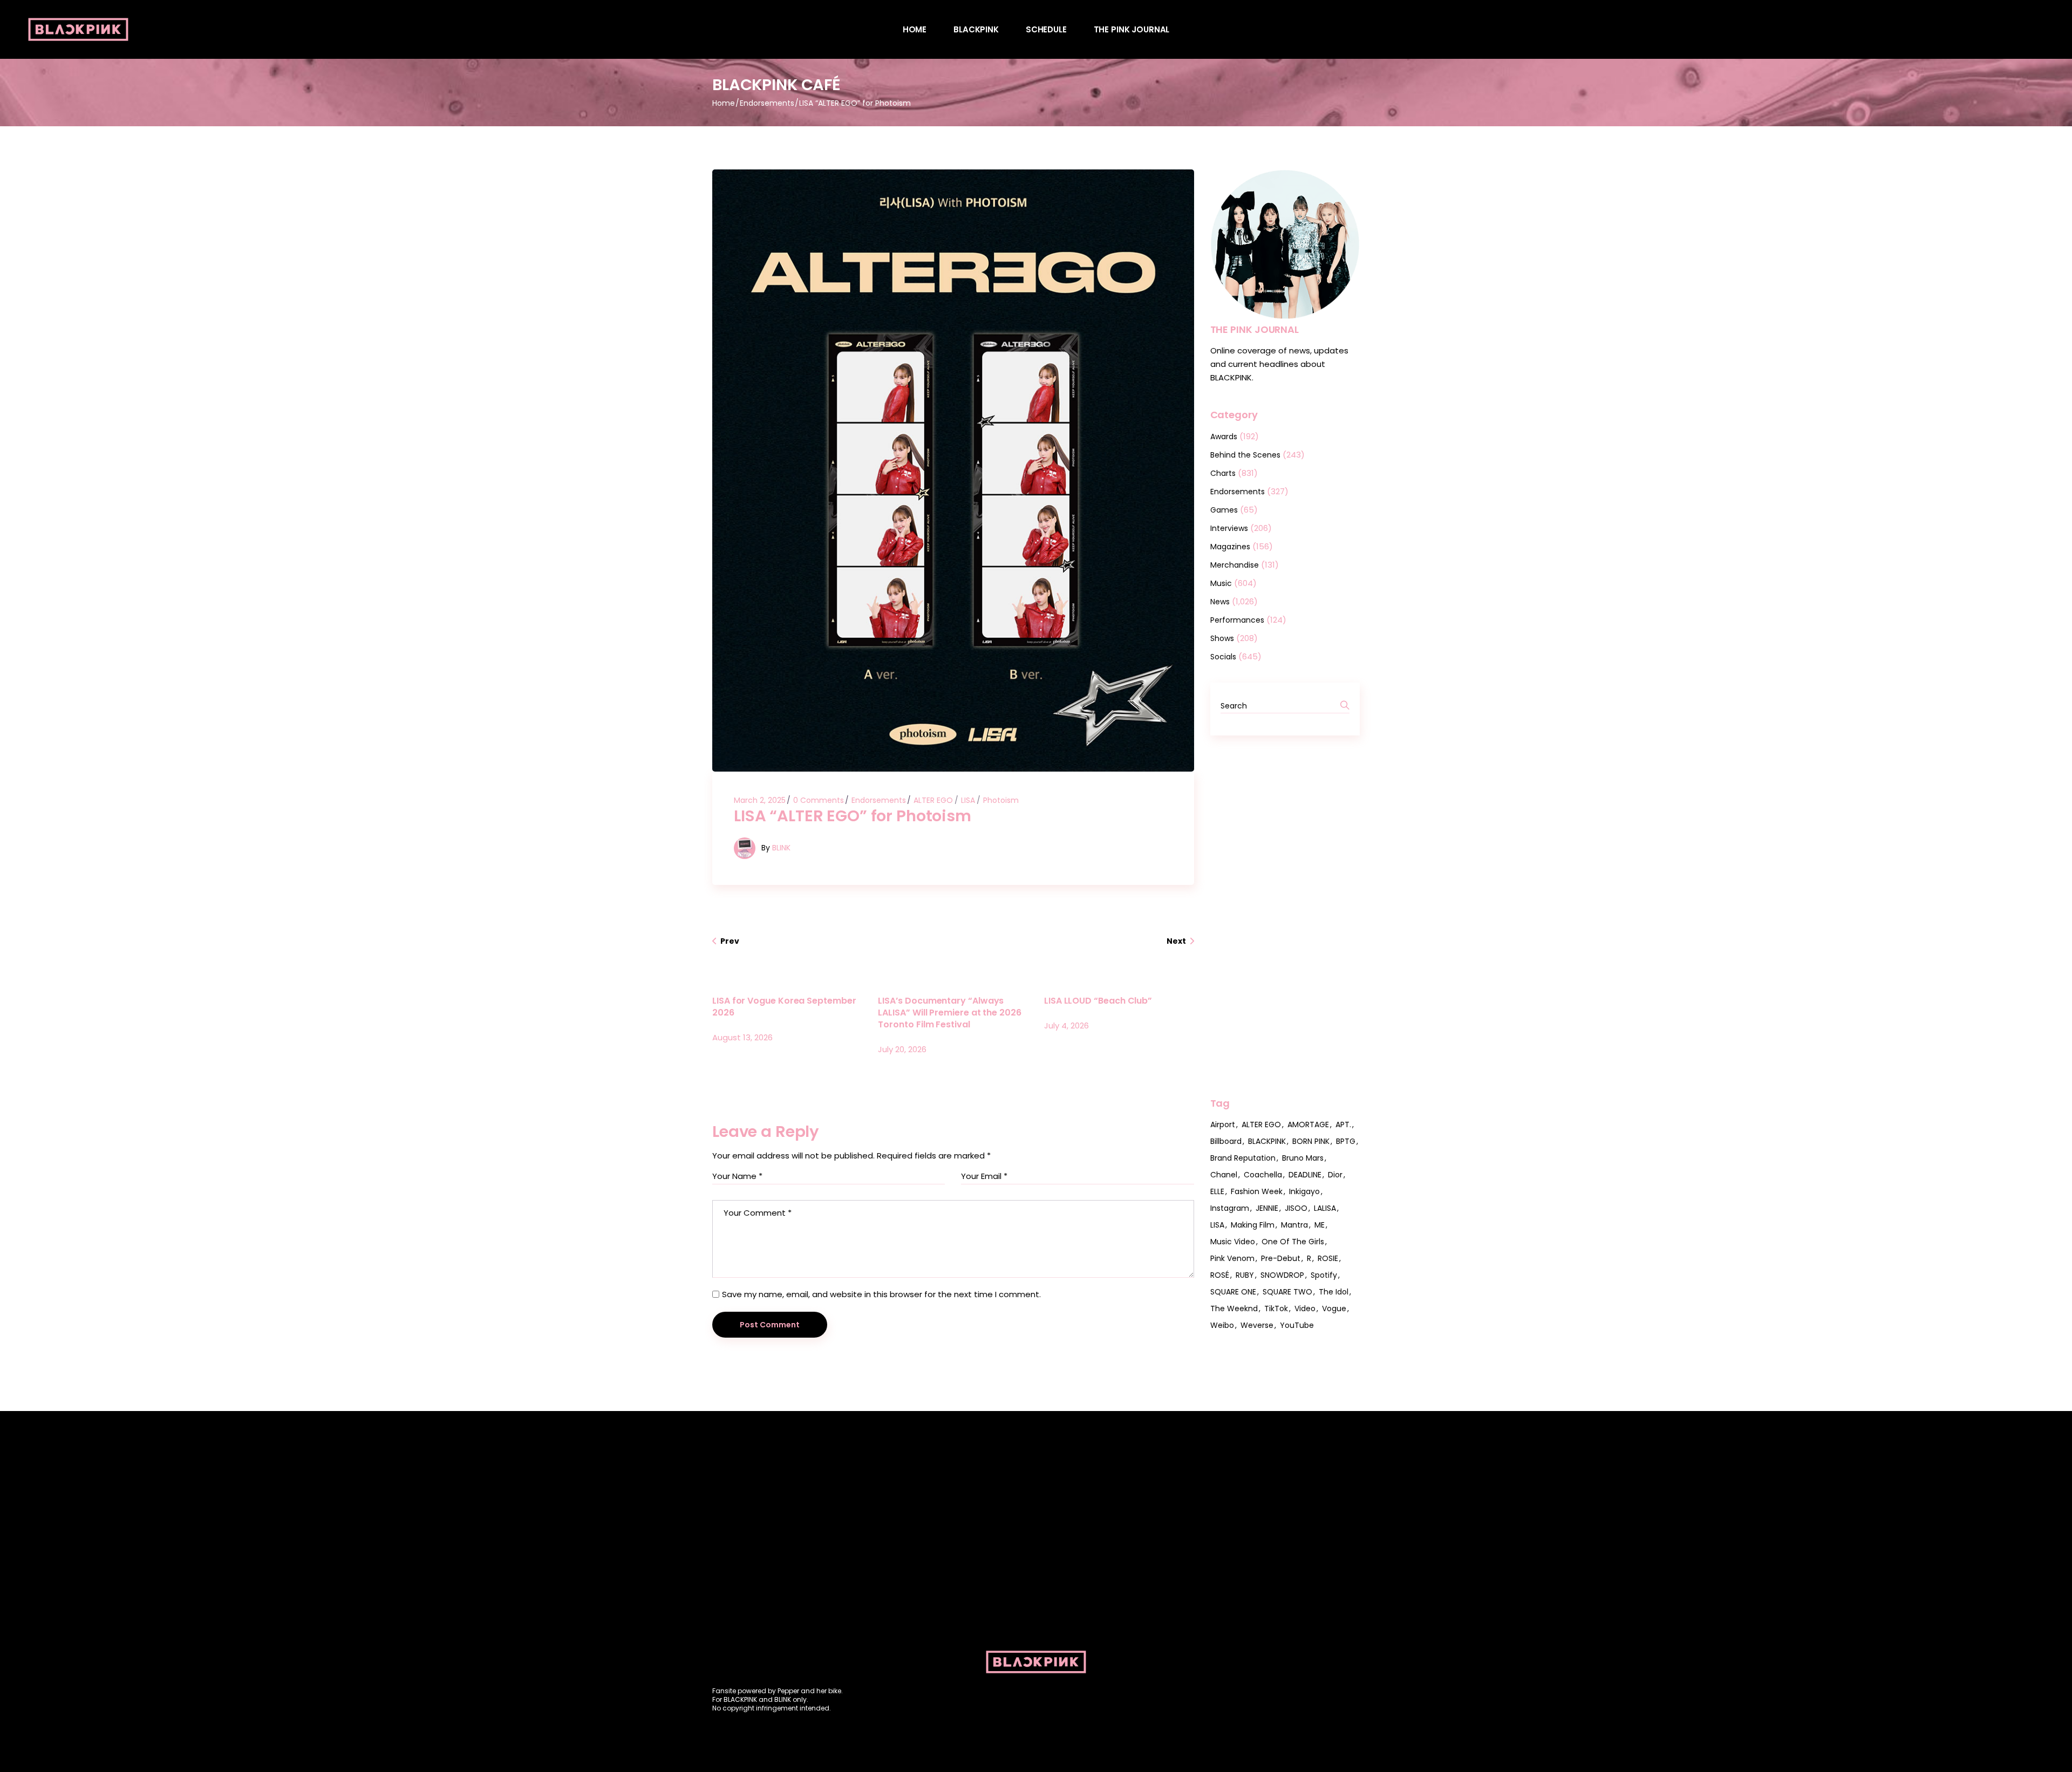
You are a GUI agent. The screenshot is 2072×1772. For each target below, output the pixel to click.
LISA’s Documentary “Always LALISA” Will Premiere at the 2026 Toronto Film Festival (949, 1013)
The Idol (1334, 1292)
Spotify (1324, 1275)
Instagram (1230, 1208)
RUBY (1245, 1275)
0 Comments (819, 800)
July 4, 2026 (1066, 1025)
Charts (1223, 473)
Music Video (1233, 1242)
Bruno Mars (1303, 1158)
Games (1224, 510)
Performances (1237, 620)
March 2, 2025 (760, 800)
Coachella (1263, 1175)
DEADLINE (1305, 1175)
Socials (1223, 657)
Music (1221, 583)
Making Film (1253, 1225)
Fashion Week (1257, 1191)
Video (1305, 1308)
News (1220, 602)
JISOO (1296, 1208)
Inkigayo (1304, 1191)
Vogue (1334, 1308)
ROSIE (1328, 1258)
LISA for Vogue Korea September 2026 (784, 1007)
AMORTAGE (1308, 1124)
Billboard (1226, 1141)
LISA (968, 800)
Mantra (1294, 1225)
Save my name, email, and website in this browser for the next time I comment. (881, 1294)
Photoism (1001, 800)
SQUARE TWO (1287, 1292)
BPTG (1346, 1141)
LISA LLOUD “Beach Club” (1098, 1001)
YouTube (1297, 1325)
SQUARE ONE (1233, 1292)
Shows (1222, 638)
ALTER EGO (933, 800)
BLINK (781, 847)
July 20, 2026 (902, 1049)
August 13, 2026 (742, 1037)
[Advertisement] (1285, 916)
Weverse (1257, 1325)
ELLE (1217, 1191)
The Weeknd (1234, 1308)
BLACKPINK (1267, 1141)
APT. (1343, 1124)
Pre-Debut (1281, 1258)
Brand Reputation (1243, 1158)
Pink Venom (1232, 1258)
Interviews (1229, 528)
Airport (1223, 1124)
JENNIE (1267, 1208)
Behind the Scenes (1245, 455)
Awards (1224, 437)
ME (1320, 1225)
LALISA (1325, 1208)
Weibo (1222, 1325)
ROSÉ (1220, 1275)
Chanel (1224, 1175)
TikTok (1276, 1308)
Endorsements (767, 103)
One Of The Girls (1293, 1242)
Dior (1335, 1175)
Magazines (1230, 547)
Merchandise (1235, 565)
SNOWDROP (1282, 1275)
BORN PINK (1311, 1141)
